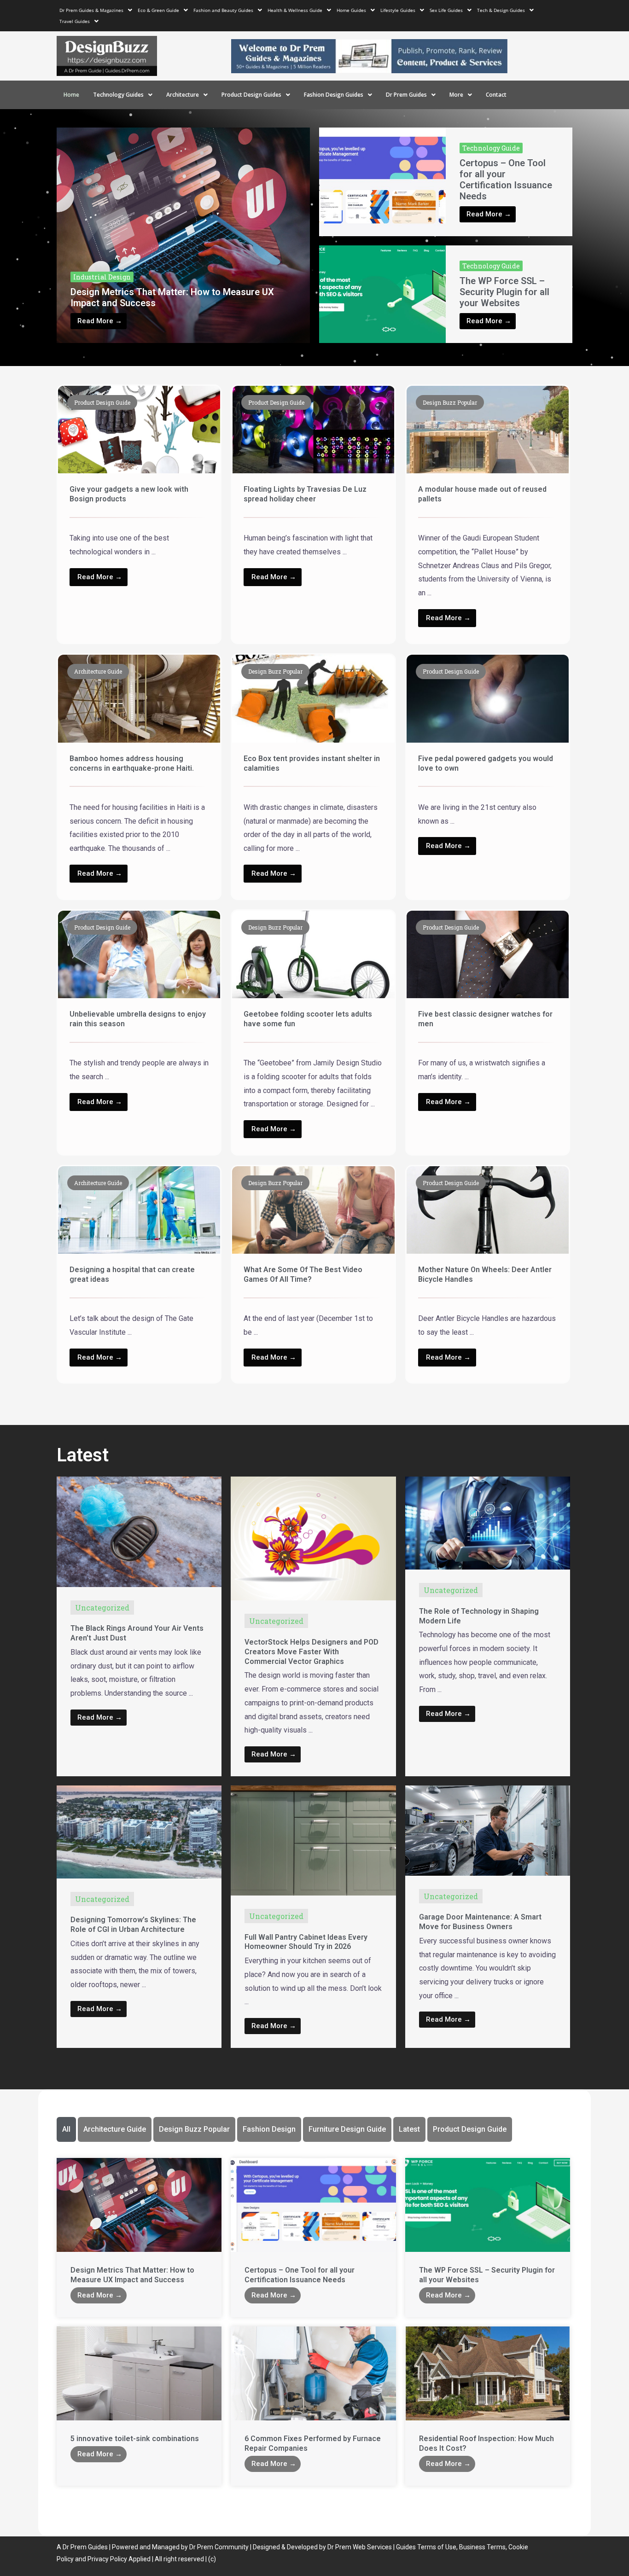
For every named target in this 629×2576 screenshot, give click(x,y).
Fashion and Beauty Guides (223, 10)
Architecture (183, 95)
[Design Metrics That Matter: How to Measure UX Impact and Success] (183, 235)
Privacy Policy (107, 2559)
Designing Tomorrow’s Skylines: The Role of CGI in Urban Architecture (133, 1925)
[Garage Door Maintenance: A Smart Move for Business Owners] (488, 1830)
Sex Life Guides (446, 10)
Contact (496, 95)
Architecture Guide (115, 2129)
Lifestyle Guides (398, 10)
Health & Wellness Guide (295, 10)
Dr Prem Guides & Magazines (91, 10)
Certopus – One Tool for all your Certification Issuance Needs (506, 180)
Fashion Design (269, 2129)
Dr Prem (74, 2547)
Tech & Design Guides (501, 10)
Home (71, 95)
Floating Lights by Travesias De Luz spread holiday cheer (305, 494)
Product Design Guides (251, 95)
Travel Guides (75, 21)
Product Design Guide (470, 2129)
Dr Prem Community (219, 2547)
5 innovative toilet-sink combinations (135, 2439)
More (456, 95)
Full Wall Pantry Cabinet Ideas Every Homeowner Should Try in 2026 (306, 1942)
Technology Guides (118, 95)
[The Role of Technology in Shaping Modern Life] (488, 1522)
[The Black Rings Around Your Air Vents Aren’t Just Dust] (139, 1531)
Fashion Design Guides (334, 95)
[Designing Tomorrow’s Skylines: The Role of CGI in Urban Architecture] (139, 1831)
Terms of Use (437, 2547)
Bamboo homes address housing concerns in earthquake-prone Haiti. (132, 763)
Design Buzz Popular (194, 2129)
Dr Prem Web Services (360, 2547)
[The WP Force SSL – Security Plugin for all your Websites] (382, 294)
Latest (409, 2129)
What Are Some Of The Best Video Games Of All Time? (303, 1274)
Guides (98, 2547)
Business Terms (482, 2547)
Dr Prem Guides (406, 95)
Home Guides (351, 10)
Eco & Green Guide (158, 10)
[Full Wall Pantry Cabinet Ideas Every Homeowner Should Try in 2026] (313, 1840)
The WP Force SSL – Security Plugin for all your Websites (504, 292)
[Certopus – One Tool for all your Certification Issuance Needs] (382, 182)
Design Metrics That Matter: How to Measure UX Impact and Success (132, 2275)
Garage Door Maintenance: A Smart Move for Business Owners (480, 1922)
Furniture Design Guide (347, 2129)
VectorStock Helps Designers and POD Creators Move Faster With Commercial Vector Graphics (312, 1652)
